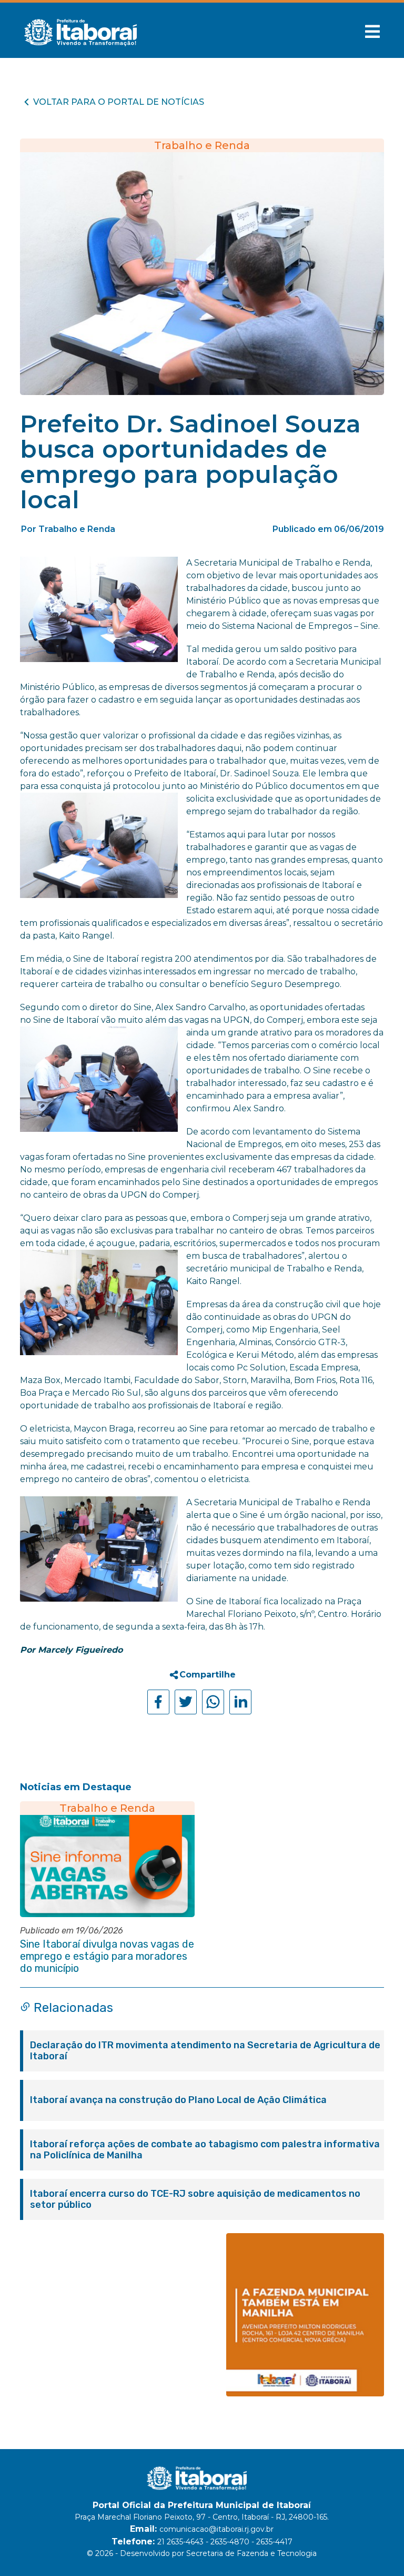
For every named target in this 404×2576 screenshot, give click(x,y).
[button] (372, 32)
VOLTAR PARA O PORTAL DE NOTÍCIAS (119, 102)
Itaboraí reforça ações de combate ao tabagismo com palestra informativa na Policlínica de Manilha (205, 2150)
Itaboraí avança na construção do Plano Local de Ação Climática (178, 2100)
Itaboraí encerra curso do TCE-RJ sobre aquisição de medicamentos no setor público (195, 2199)
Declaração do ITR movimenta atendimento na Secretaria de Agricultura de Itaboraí (205, 2051)
